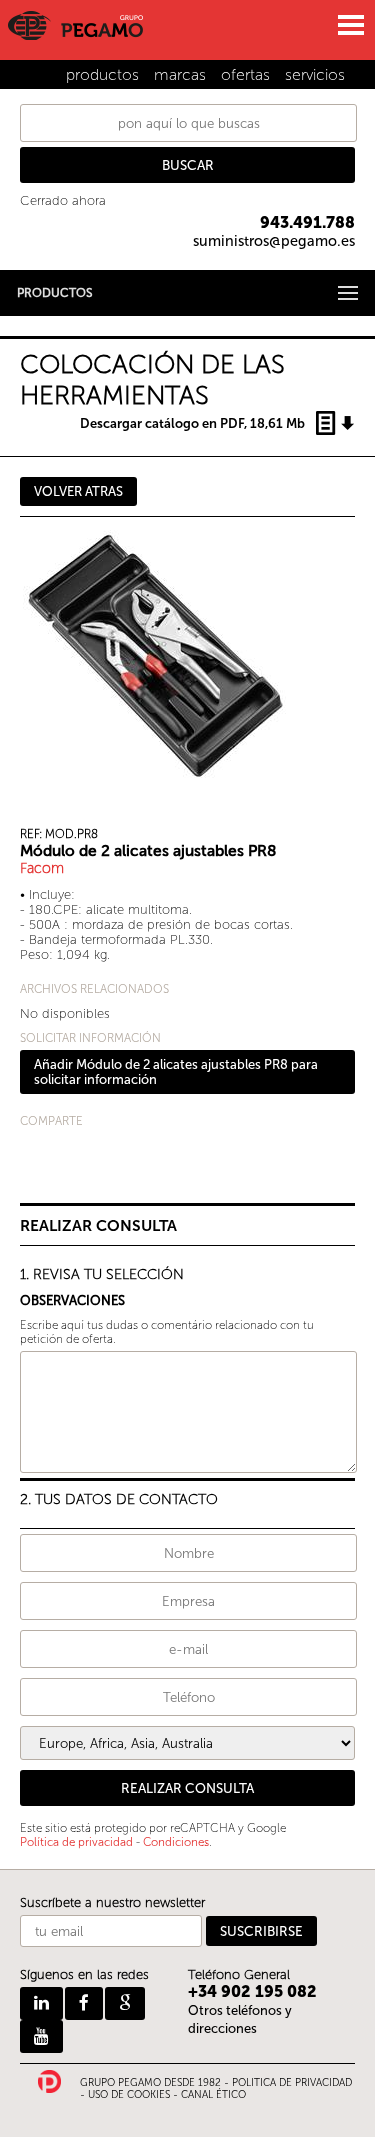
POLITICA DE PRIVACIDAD (292, 2083)
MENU (350, 25)
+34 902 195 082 (252, 1991)
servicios (315, 74)
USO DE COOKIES (129, 2095)
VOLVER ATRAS (78, 491)
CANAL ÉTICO (213, 2095)
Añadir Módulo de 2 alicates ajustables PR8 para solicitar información (176, 1072)
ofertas (245, 74)
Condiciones (176, 1842)
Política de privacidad (76, 1842)
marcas (180, 74)
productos (102, 74)
